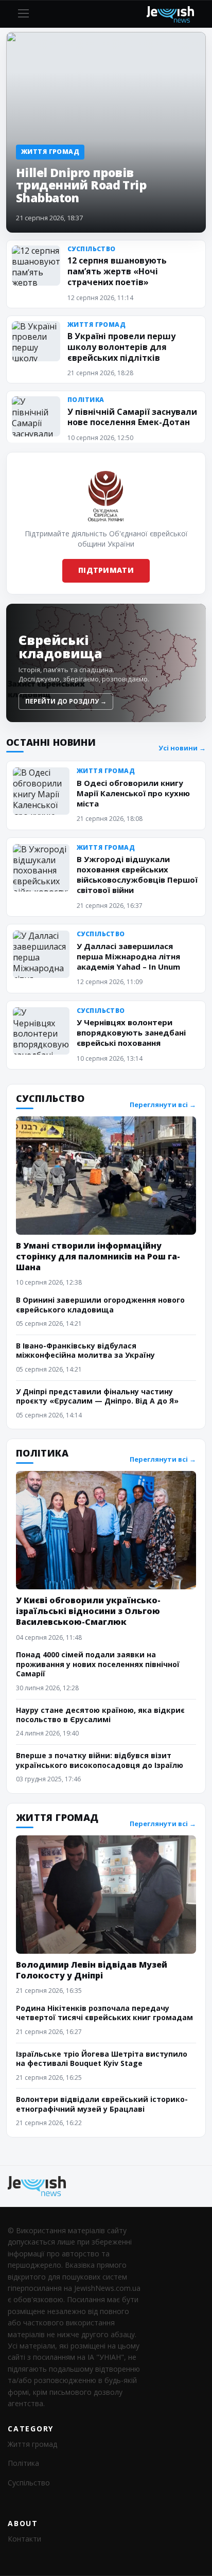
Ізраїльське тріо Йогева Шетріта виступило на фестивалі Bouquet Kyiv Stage (102, 2058)
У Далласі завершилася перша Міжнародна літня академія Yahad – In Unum (128, 956)
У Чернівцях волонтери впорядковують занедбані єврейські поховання (131, 1032)
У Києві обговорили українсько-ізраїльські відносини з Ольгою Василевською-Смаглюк (88, 1611)
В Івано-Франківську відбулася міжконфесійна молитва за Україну (85, 1350)
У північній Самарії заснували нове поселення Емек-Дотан (132, 417)
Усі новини (182, 748)
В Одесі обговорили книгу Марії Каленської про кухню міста (133, 793)
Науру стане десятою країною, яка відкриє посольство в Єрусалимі (100, 1715)
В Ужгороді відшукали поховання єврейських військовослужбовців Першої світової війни (137, 874)
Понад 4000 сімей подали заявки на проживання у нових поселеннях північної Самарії (98, 1664)
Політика (23, 2463)
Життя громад (32, 2444)
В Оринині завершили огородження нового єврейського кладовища (100, 1304)
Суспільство (29, 2483)
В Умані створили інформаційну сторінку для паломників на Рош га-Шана (98, 1256)
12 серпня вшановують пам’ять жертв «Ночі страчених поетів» (117, 271)
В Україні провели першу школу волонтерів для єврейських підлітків (121, 347)
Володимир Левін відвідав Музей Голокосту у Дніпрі (92, 1970)
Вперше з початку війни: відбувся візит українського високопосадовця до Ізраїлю (100, 1760)
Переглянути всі (163, 1105)
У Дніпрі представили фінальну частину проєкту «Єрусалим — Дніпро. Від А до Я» (97, 1396)
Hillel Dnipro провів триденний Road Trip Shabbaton (81, 185)
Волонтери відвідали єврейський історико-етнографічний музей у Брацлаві (102, 2104)
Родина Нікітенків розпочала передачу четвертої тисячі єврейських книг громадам (104, 2013)
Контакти (24, 2539)
